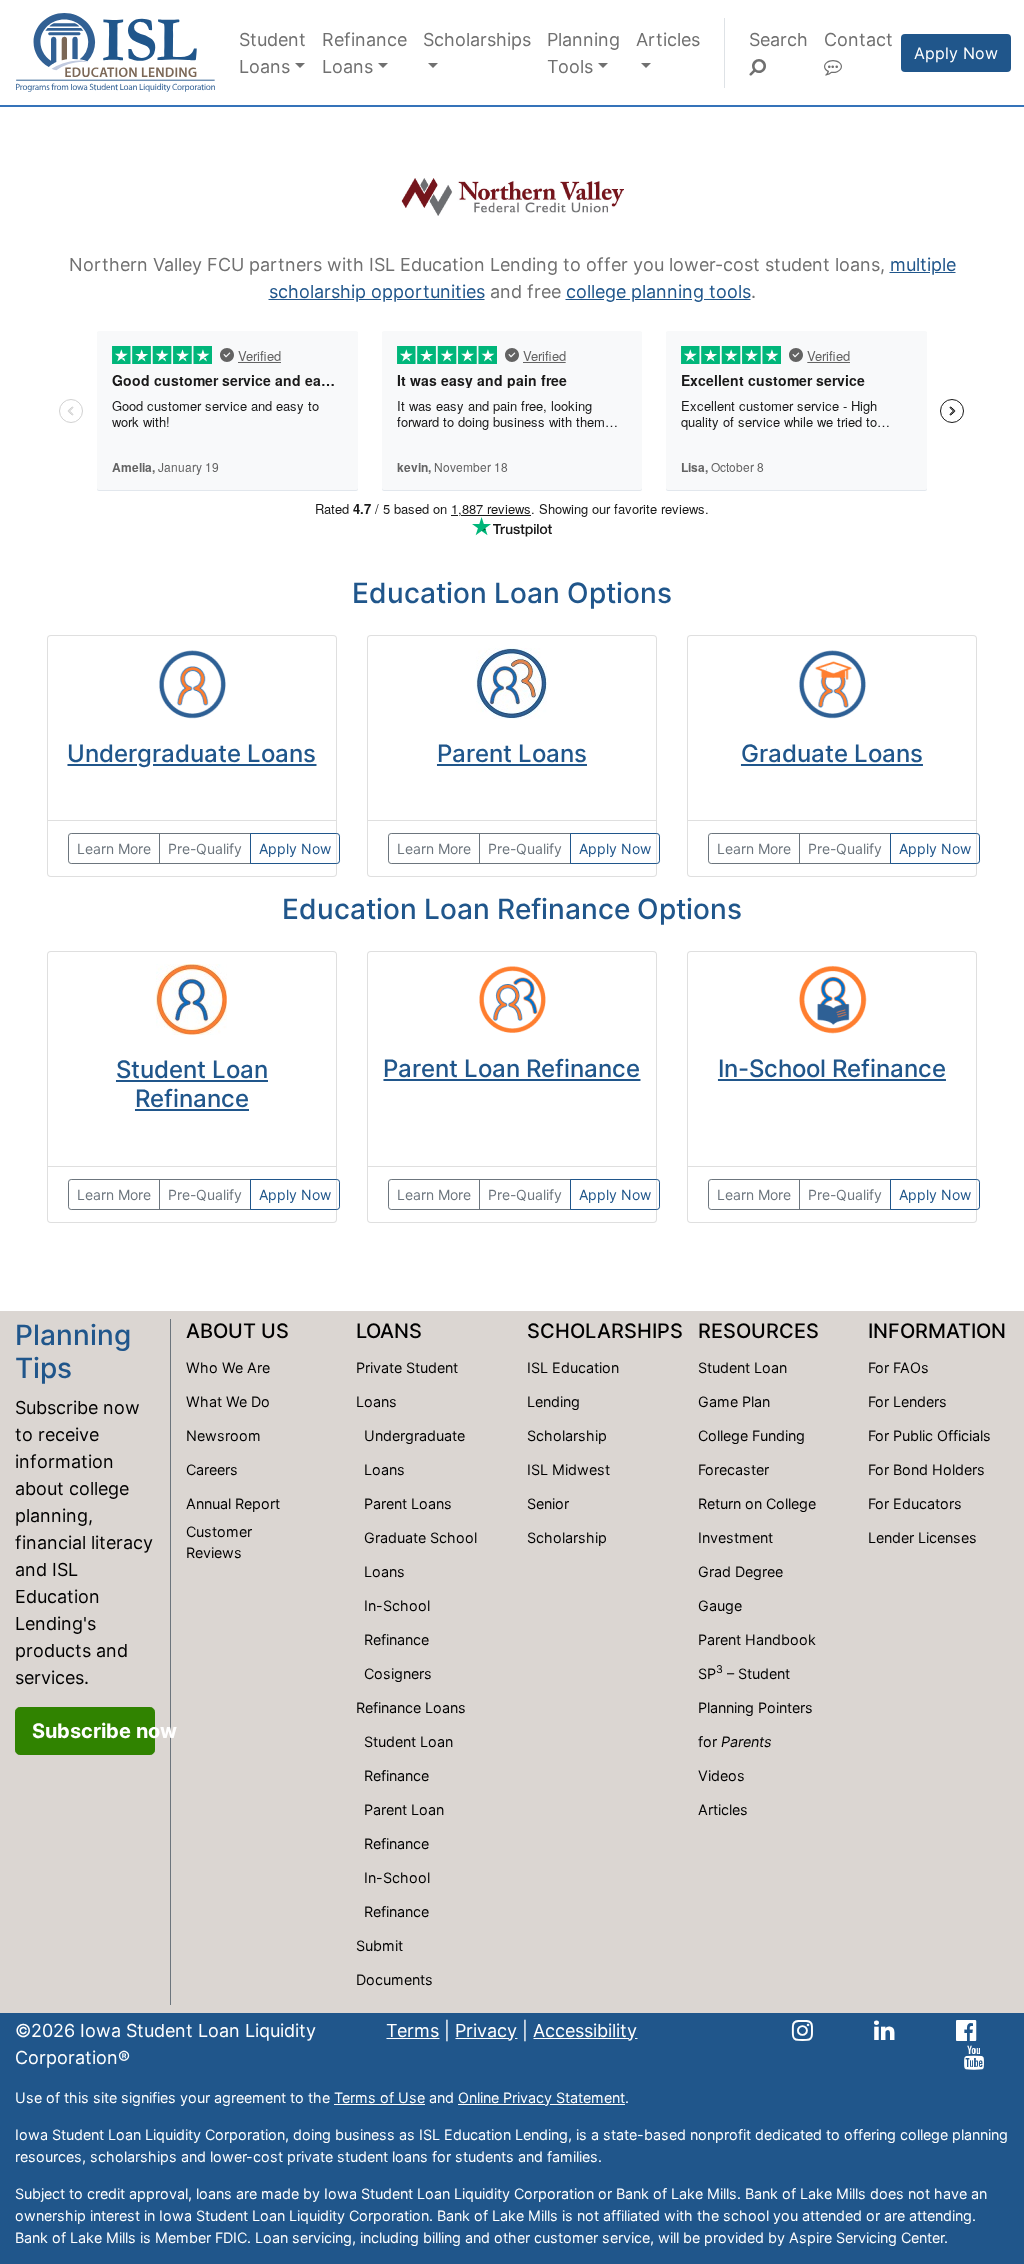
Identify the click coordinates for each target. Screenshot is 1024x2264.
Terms (412, 2030)
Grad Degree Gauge (740, 1588)
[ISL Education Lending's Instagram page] (802, 2030)
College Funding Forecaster (751, 1452)
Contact (858, 39)
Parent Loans (512, 753)
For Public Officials (929, 1435)
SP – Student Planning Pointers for (755, 1706)
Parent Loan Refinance (511, 1068)
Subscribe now (93, 1731)
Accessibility (585, 2030)
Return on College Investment (757, 1520)
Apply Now (956, 53)
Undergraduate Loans (191, 753)
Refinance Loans (364, 53)
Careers (212, 1469)
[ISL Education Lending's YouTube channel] (974, 2057)
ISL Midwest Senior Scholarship (568, 1503)
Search (778, 39)
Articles (668, 39)
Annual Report (233, 1503)
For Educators (915, 1503)
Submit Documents (394, 1962)
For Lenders (907, 1401)
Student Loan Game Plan (742, 1384)
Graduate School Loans (420, 1554)
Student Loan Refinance (192, 1084)
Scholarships (477, 39)
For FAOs (898, 1367)
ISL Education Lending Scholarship (573, 1401)
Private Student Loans (407, 1384)
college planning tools (658, 291)
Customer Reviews (219, 1542)
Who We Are (228, 1367)
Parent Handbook (757, 1639)
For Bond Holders (926, 1469)
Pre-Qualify (205, 848)
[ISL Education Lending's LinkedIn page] (884, 2030)
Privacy (486, 2030)
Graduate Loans (832, 753)
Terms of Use (379, 2097)
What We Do (228, 1401)
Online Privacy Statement (541, 2097)
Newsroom (223, 1435)
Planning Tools (583, 53)
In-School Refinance (832, 1068)
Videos (721, 1775)
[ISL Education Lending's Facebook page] (966, 2030)
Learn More (114, 848)
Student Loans (272, 53)
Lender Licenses (922, 1537)
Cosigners (398, 1673)
